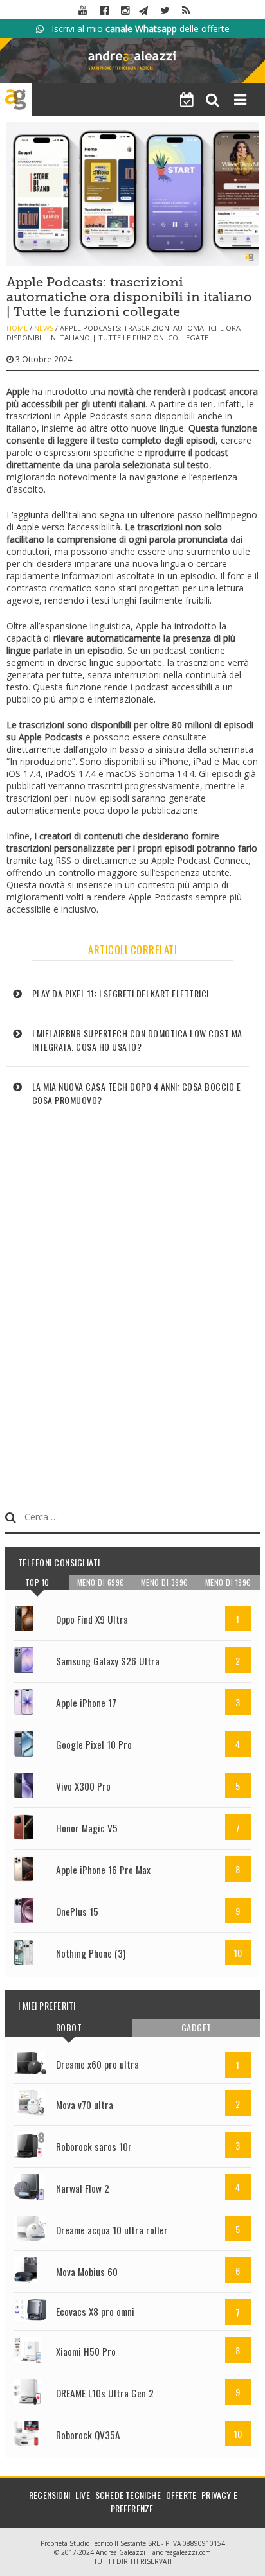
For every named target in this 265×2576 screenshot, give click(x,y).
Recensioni (50, 2495)
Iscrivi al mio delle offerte (137, 29)
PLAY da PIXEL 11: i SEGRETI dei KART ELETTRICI (121, 993)
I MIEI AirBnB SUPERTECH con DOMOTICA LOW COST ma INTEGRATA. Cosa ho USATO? (137, 1040)
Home (17, 328)
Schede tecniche (128, 2495)
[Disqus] (133, 1299)
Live (83, 2495)
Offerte (181, 2495)
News (44, 328)
